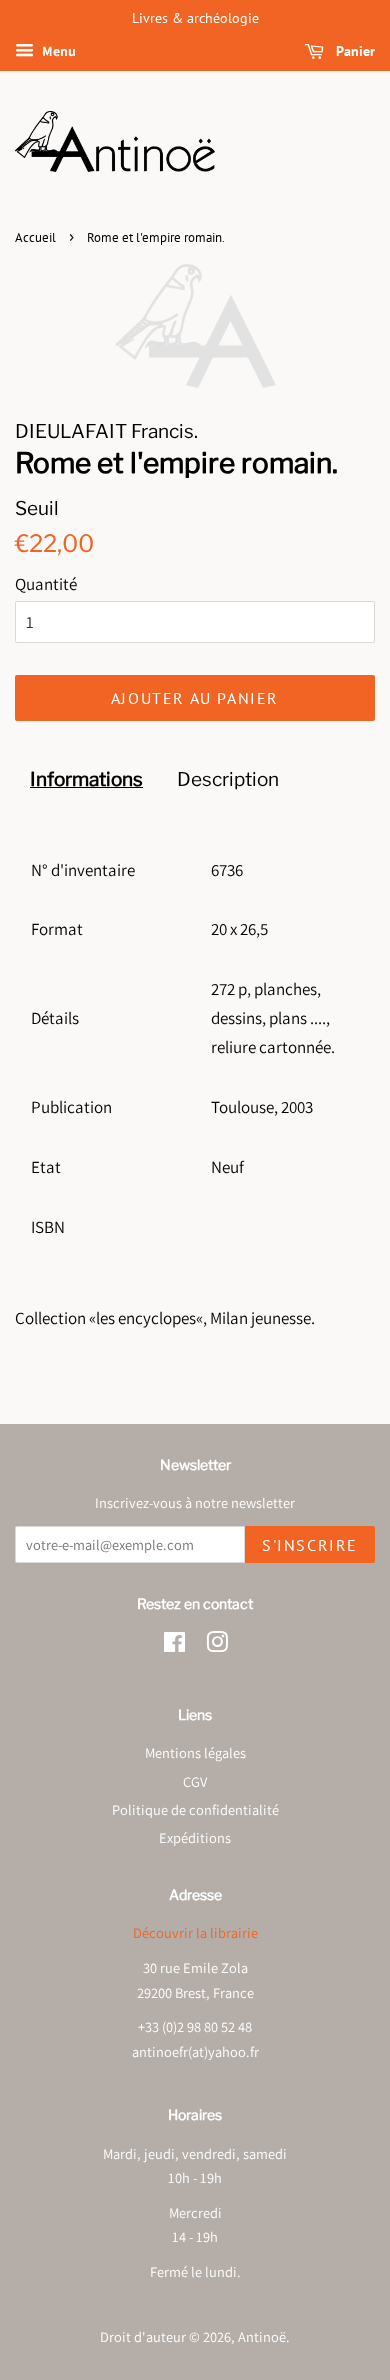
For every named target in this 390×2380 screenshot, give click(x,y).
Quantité (46, 584)
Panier (353, 51)
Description (228, 779)
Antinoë (262, 2336)
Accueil (35, 237)
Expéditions (195, 1837)
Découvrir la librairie (195, 1932)
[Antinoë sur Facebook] (174, 1645)
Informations (86, 779)
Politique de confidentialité (195, 1809)
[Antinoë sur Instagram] (217, 1645)
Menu (57, 51)
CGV (195, 1781)
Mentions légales (195, 1752)
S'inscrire (310, 1545)
